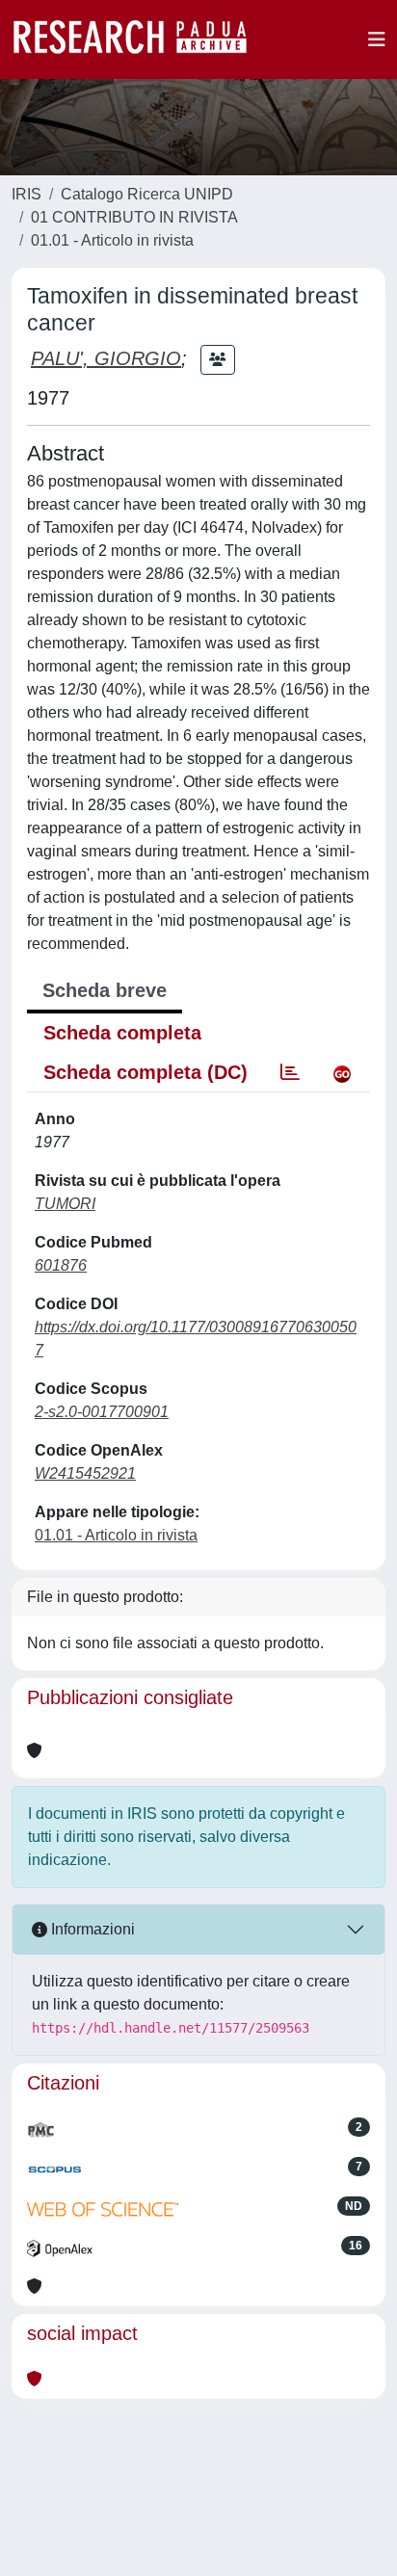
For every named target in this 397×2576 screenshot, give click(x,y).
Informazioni (91, 1929)
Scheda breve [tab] (105, 990)
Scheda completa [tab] (122, 1033)
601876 (61, 1265)
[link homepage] (140, 39)
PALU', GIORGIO (106, 358)
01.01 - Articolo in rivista (112, 240)
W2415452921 (85, 1473)
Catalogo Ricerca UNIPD (147, 194)
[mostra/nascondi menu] (377, 39)
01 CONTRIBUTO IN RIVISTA (134, 217)
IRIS (26, 194)
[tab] (290, 1072)
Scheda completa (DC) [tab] (146, 1072)
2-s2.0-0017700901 (102, 1412)
